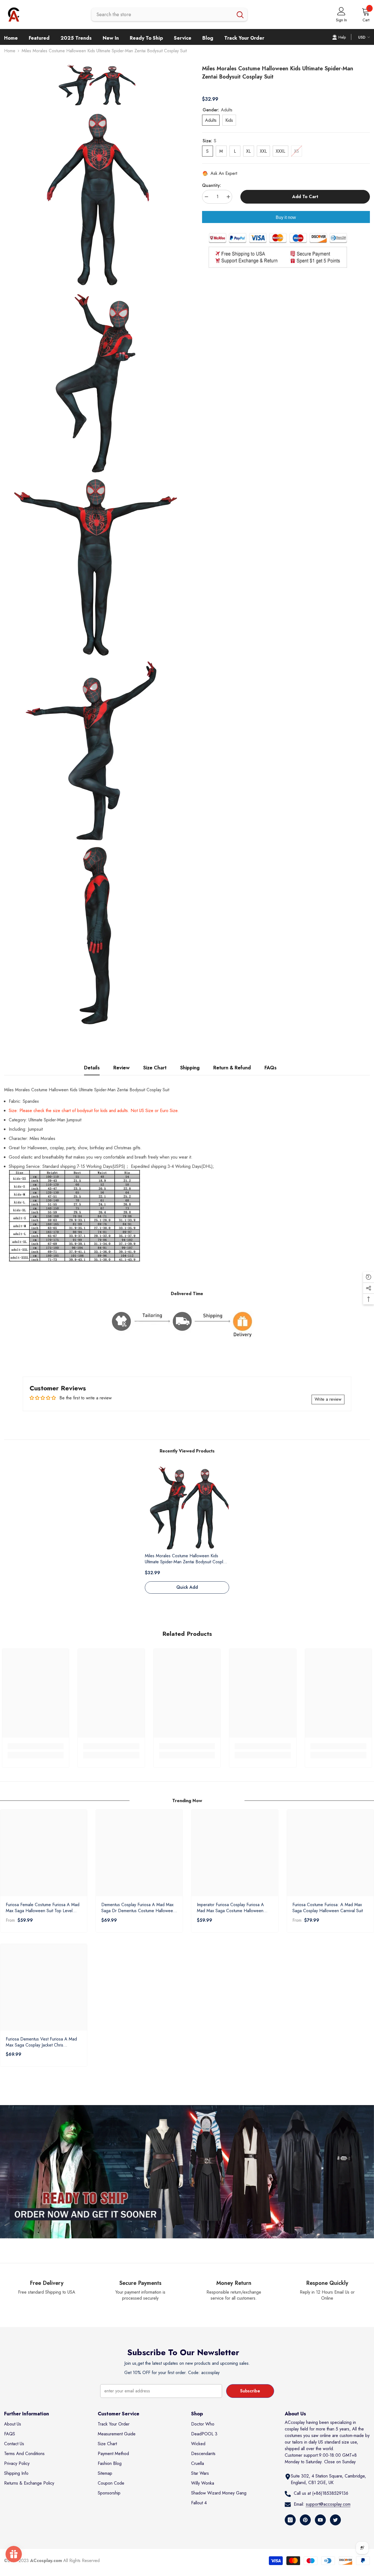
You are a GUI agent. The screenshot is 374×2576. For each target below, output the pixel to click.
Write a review (328, 1399)
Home (10, 51)
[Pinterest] (305, 2520)
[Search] (169, 15)
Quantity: (212, 185)
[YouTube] (320, 2520)
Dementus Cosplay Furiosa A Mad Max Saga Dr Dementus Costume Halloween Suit (138, 1908)
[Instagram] (290, 2520)
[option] (187, 1532)
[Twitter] (335, 2520)
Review (121, 1068)
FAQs (271, 1068)
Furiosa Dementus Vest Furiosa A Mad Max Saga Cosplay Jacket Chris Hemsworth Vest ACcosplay (41, 2042)
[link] (36, 1746)
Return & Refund (232, 1068)
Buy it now (286, 217)
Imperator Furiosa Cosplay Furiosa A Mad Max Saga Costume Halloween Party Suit (230, 1908)
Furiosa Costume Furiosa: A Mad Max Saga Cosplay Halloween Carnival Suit (328, 1908)
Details (92, 1068)
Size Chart (155, 1068)
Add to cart (305, 197)
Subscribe (250, 2391)
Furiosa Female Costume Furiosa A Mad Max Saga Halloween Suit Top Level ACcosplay (43, 1908)
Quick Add (187, 1587)
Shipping (190, 1068)
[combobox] (162, 15)
